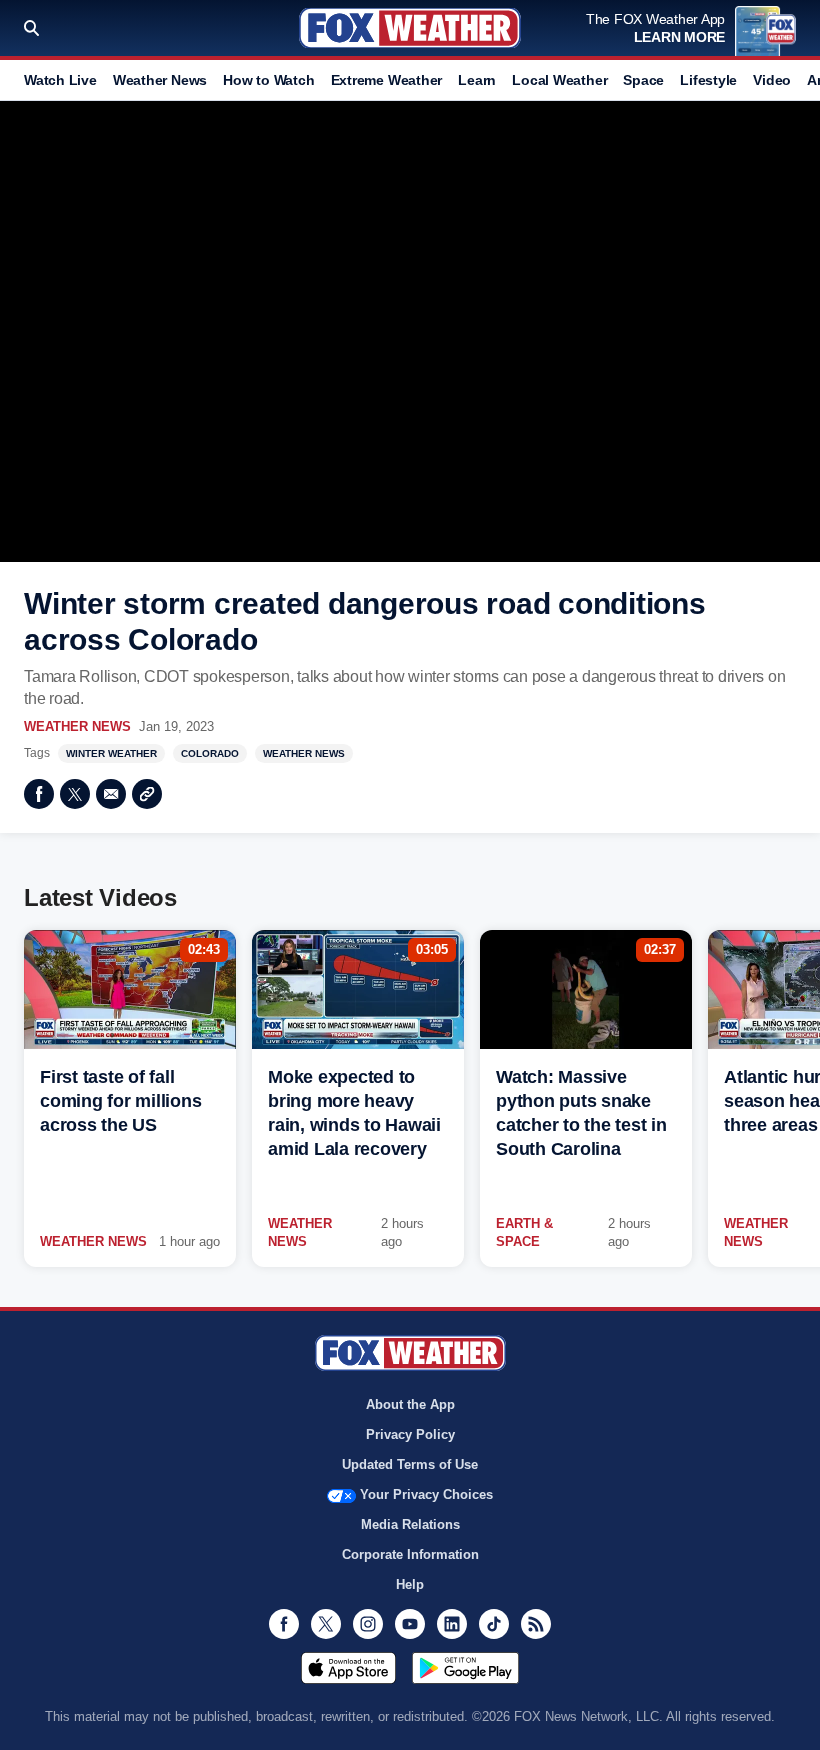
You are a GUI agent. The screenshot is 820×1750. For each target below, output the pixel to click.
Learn (477, 80)
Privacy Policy (410, 1434)
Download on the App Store (348, 1668)
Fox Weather (410, 28)
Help (410, 1584)
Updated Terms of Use (410, 1464)
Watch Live (60, 80)
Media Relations (410, 1524)
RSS (536, 1624)
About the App (410, 1404)
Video (772, 80)
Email (111, 794)
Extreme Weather (387, 80)
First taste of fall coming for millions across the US (120, 1101)
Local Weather (559, 80)
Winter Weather (111, 753)
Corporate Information (410, 1554)
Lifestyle (708, 80)
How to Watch (268, 80)
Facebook (39, 794)
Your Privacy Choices (426, 1494)
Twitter (75, 794)
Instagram (368, 1624)
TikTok (494, 1624)
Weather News (160, 80)
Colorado (210, 753)
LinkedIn (452, 1624)
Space (643, 80)
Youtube (410, 1624)
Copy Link (147, 794)
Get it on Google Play (465, 1668)
